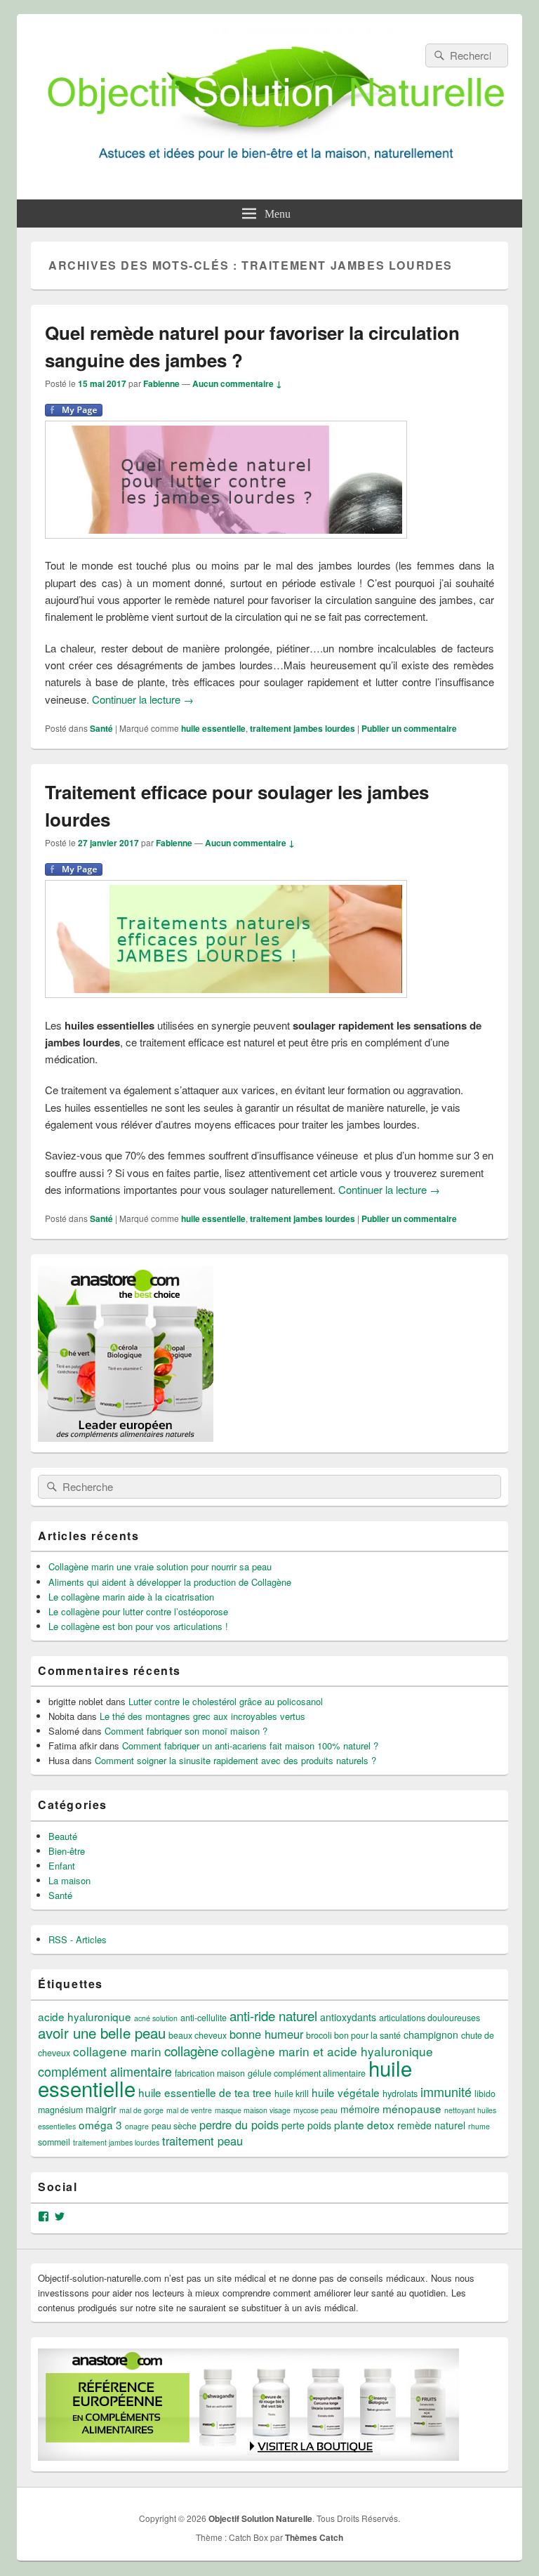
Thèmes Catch (314, 2537)
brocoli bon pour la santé (353, 2035)
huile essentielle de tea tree (205, 2092)
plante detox (364, 2124)
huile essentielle (213, 728)
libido (485, 2094)
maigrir (101, 2109)
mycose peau (315, 2110)
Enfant (62, 1866)
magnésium (60, 2110)
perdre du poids (239, 2124)
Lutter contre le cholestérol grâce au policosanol (226, 1701)
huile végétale (346, 2092)
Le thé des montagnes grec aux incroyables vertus (202, 1716)
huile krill (292, 2094)
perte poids (306, 2125)
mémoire (360, 2109)
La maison (69, 1880)
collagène (191, 2050)
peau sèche (174, 2126)
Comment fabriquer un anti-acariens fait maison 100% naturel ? (250, 1746)
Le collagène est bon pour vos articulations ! (138, 1626)
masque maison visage (253, 2110)
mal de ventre (189, 2110)
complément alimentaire (105, 2071)
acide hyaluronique (85, 2016)
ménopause (412, 2108)
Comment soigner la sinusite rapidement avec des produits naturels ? (235, 1760)
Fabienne (161, 383)
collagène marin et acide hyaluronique (327, 2051)
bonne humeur (266, 2034)
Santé (101, 728)
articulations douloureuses (430, 2018)
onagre (137, 2126)
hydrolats (400, 2094)
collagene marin (117, 2051)
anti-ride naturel (273, 2015)
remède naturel (431, 2125)
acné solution (156, 2018)
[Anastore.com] (126, 1438)
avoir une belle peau (102, 2032)
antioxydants (348, 2017)
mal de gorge (141, 2110)
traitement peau (202, 2141)
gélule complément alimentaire (307, 2073)
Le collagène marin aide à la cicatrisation (131, 1597)
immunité (446, 2091)
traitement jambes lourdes (302, 728)
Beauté (63, 1836)
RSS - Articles (78, 1939)
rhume (479, 2126)
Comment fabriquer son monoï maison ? (186, 1731)
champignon (431, 2035)
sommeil (54, 2142)
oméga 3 (100, 2124)
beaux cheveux (198, 2035)
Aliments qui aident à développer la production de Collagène (170, 1582)
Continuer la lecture (143, 699)
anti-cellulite (204, 2018)
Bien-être (67, 1851)
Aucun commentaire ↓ (237, 383)
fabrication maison (210, 2073)
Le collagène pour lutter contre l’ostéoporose (138, 1611)
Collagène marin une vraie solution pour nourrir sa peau (160, 1566)
